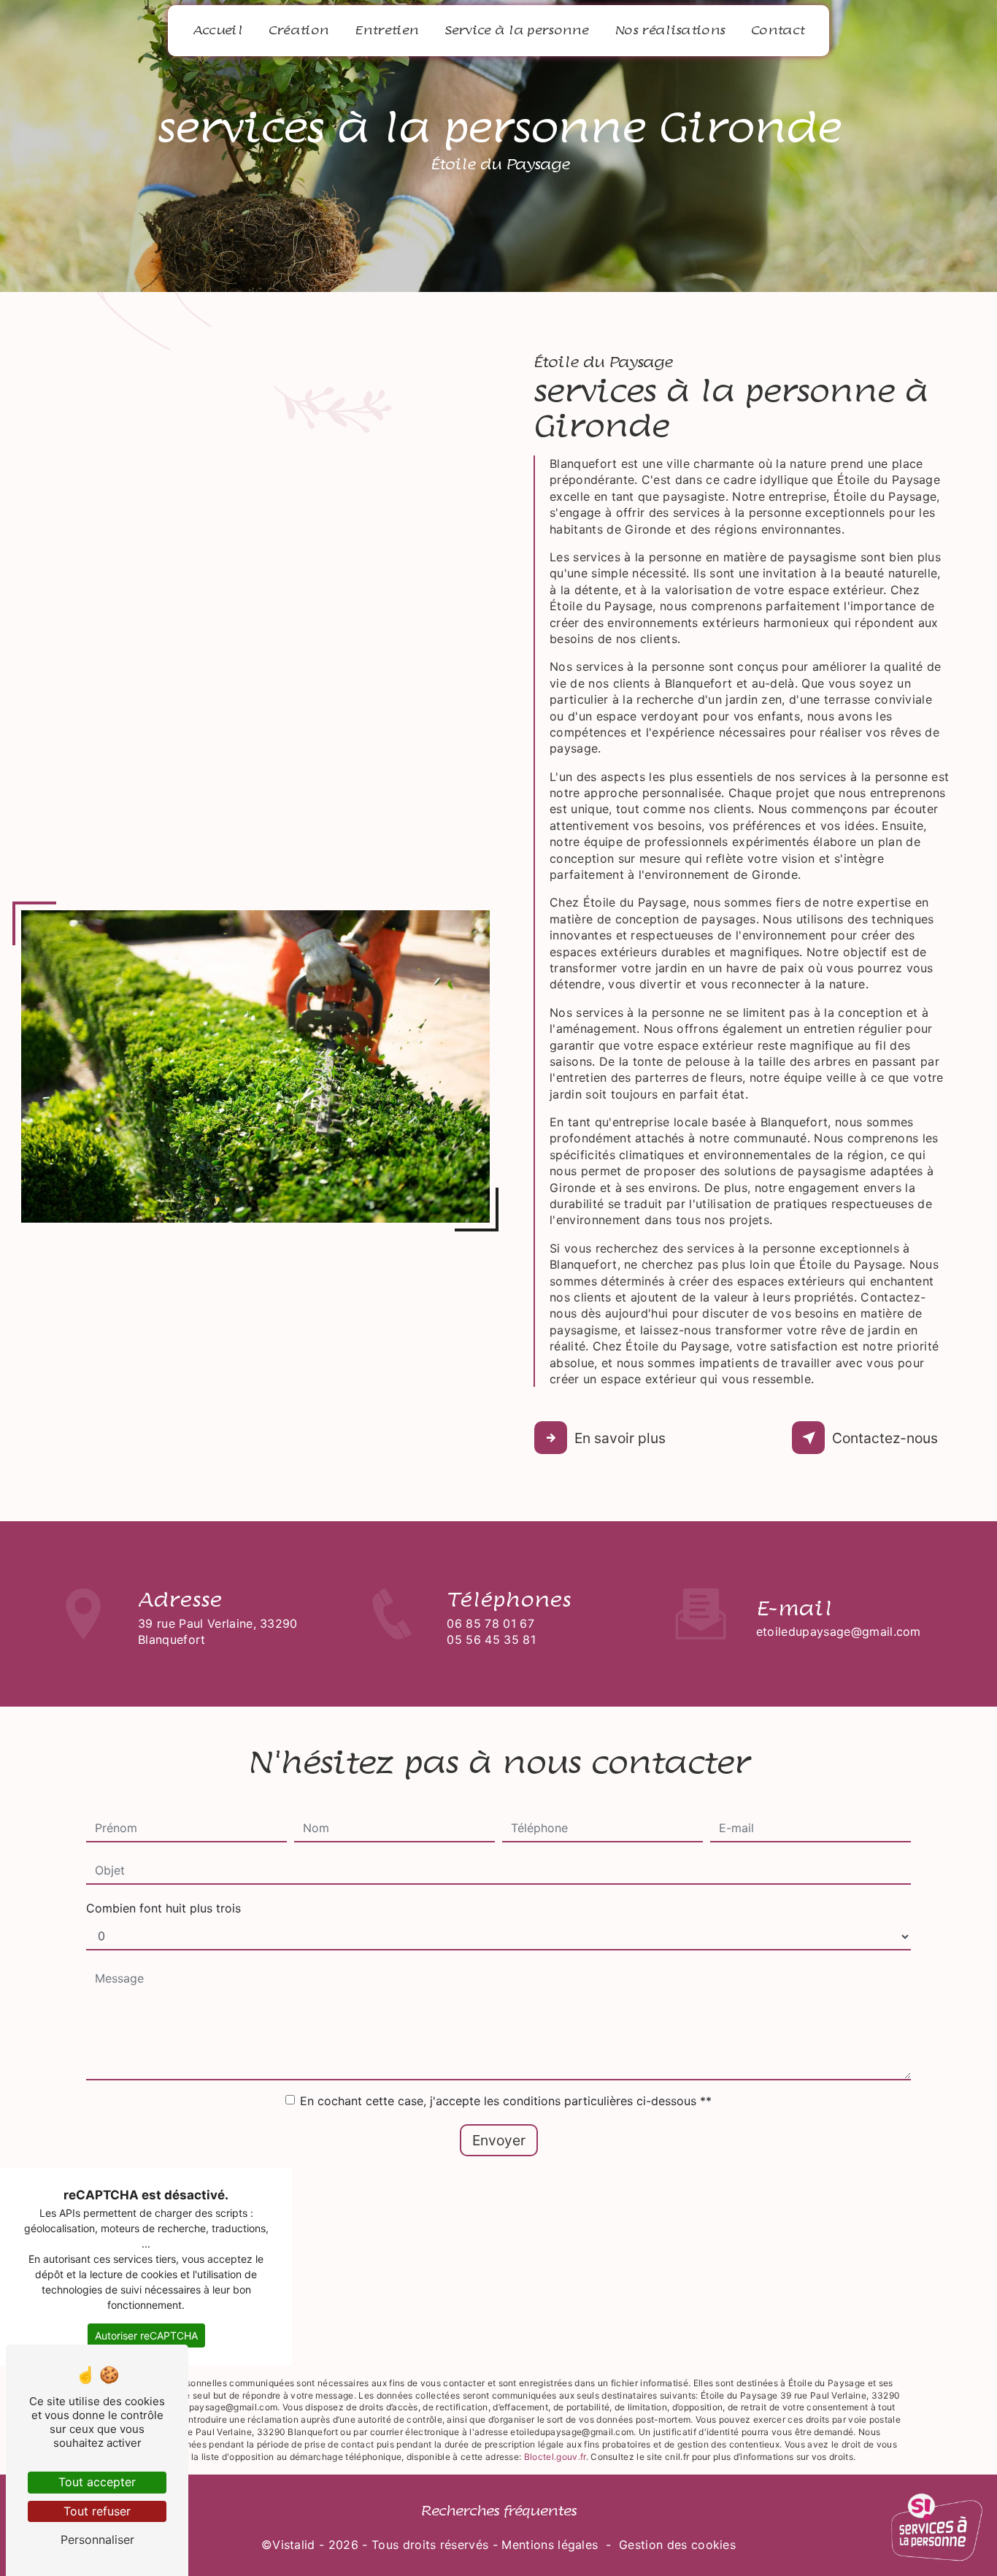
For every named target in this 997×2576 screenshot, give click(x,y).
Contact (778, 31)
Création (299, 31)
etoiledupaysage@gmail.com (839, 1631)
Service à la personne (516, 31)
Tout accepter (97, 2482)
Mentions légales (550, 2545)
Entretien (386, 31)
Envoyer (499, 2140)
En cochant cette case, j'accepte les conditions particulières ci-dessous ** (506, 2101)
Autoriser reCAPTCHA (146, 2335)
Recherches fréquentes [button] (498, 2511)
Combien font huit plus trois (163, 1908)
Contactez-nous (885, 1438)
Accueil (218, 31)
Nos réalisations (670, 31)
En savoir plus (620, 1438)
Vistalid (294, 2545)
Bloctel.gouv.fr (555, 2457)
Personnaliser (97, 2540)
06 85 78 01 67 (490, 1623)
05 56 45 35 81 (491, 1639)
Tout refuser (97, 2511)
